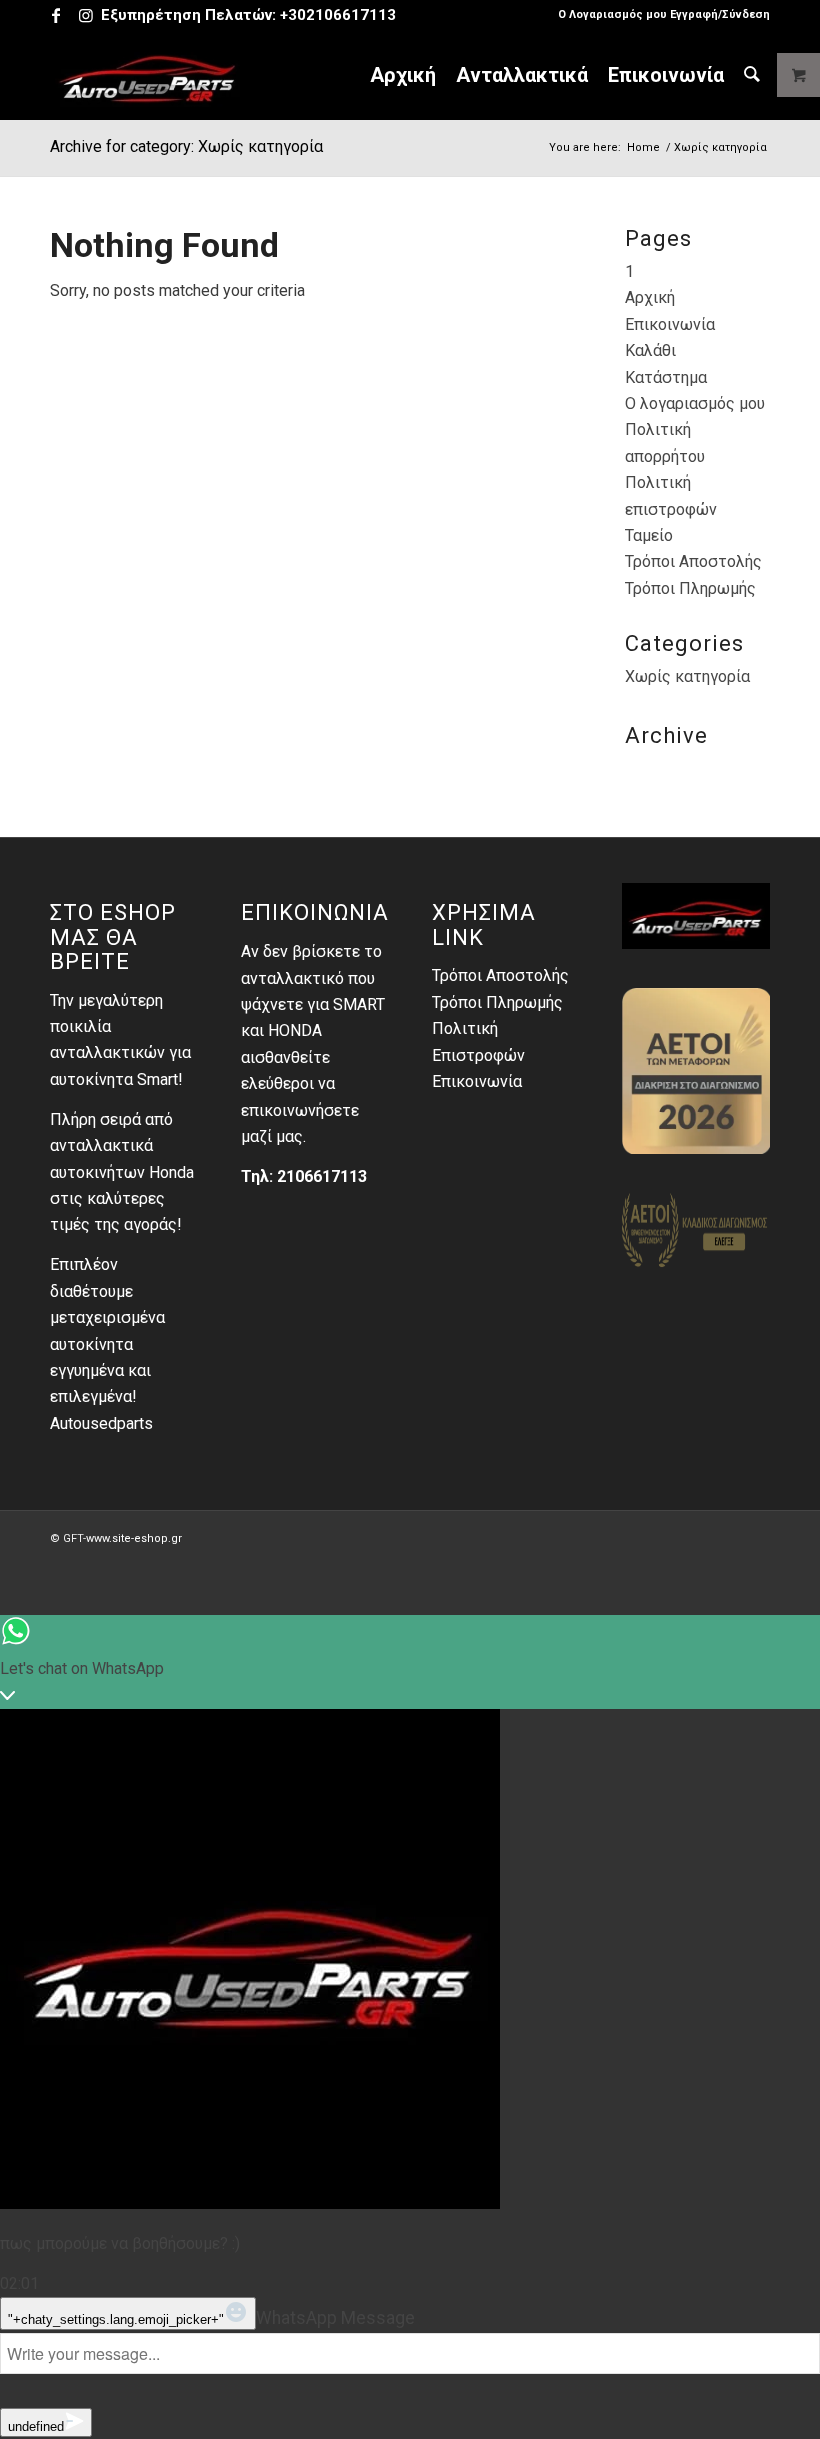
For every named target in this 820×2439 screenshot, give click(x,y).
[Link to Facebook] (55, 15)
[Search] (752, 75)
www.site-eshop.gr (134, 1538)
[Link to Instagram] (86, 15)
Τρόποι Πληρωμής (690, 588)
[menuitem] (659, 15)
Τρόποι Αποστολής (693, 561)
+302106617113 (338, 15)
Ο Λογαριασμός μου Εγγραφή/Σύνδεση (664, 14)
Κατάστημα (666, 377)
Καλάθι (650, 350)
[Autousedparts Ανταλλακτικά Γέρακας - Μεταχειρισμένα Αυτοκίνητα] (148, 75)
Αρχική (650, 297)
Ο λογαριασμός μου (695, 403)
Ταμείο (649, 535)
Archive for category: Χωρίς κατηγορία (186, 146)
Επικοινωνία (670, 324)
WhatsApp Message (335, 2318)
